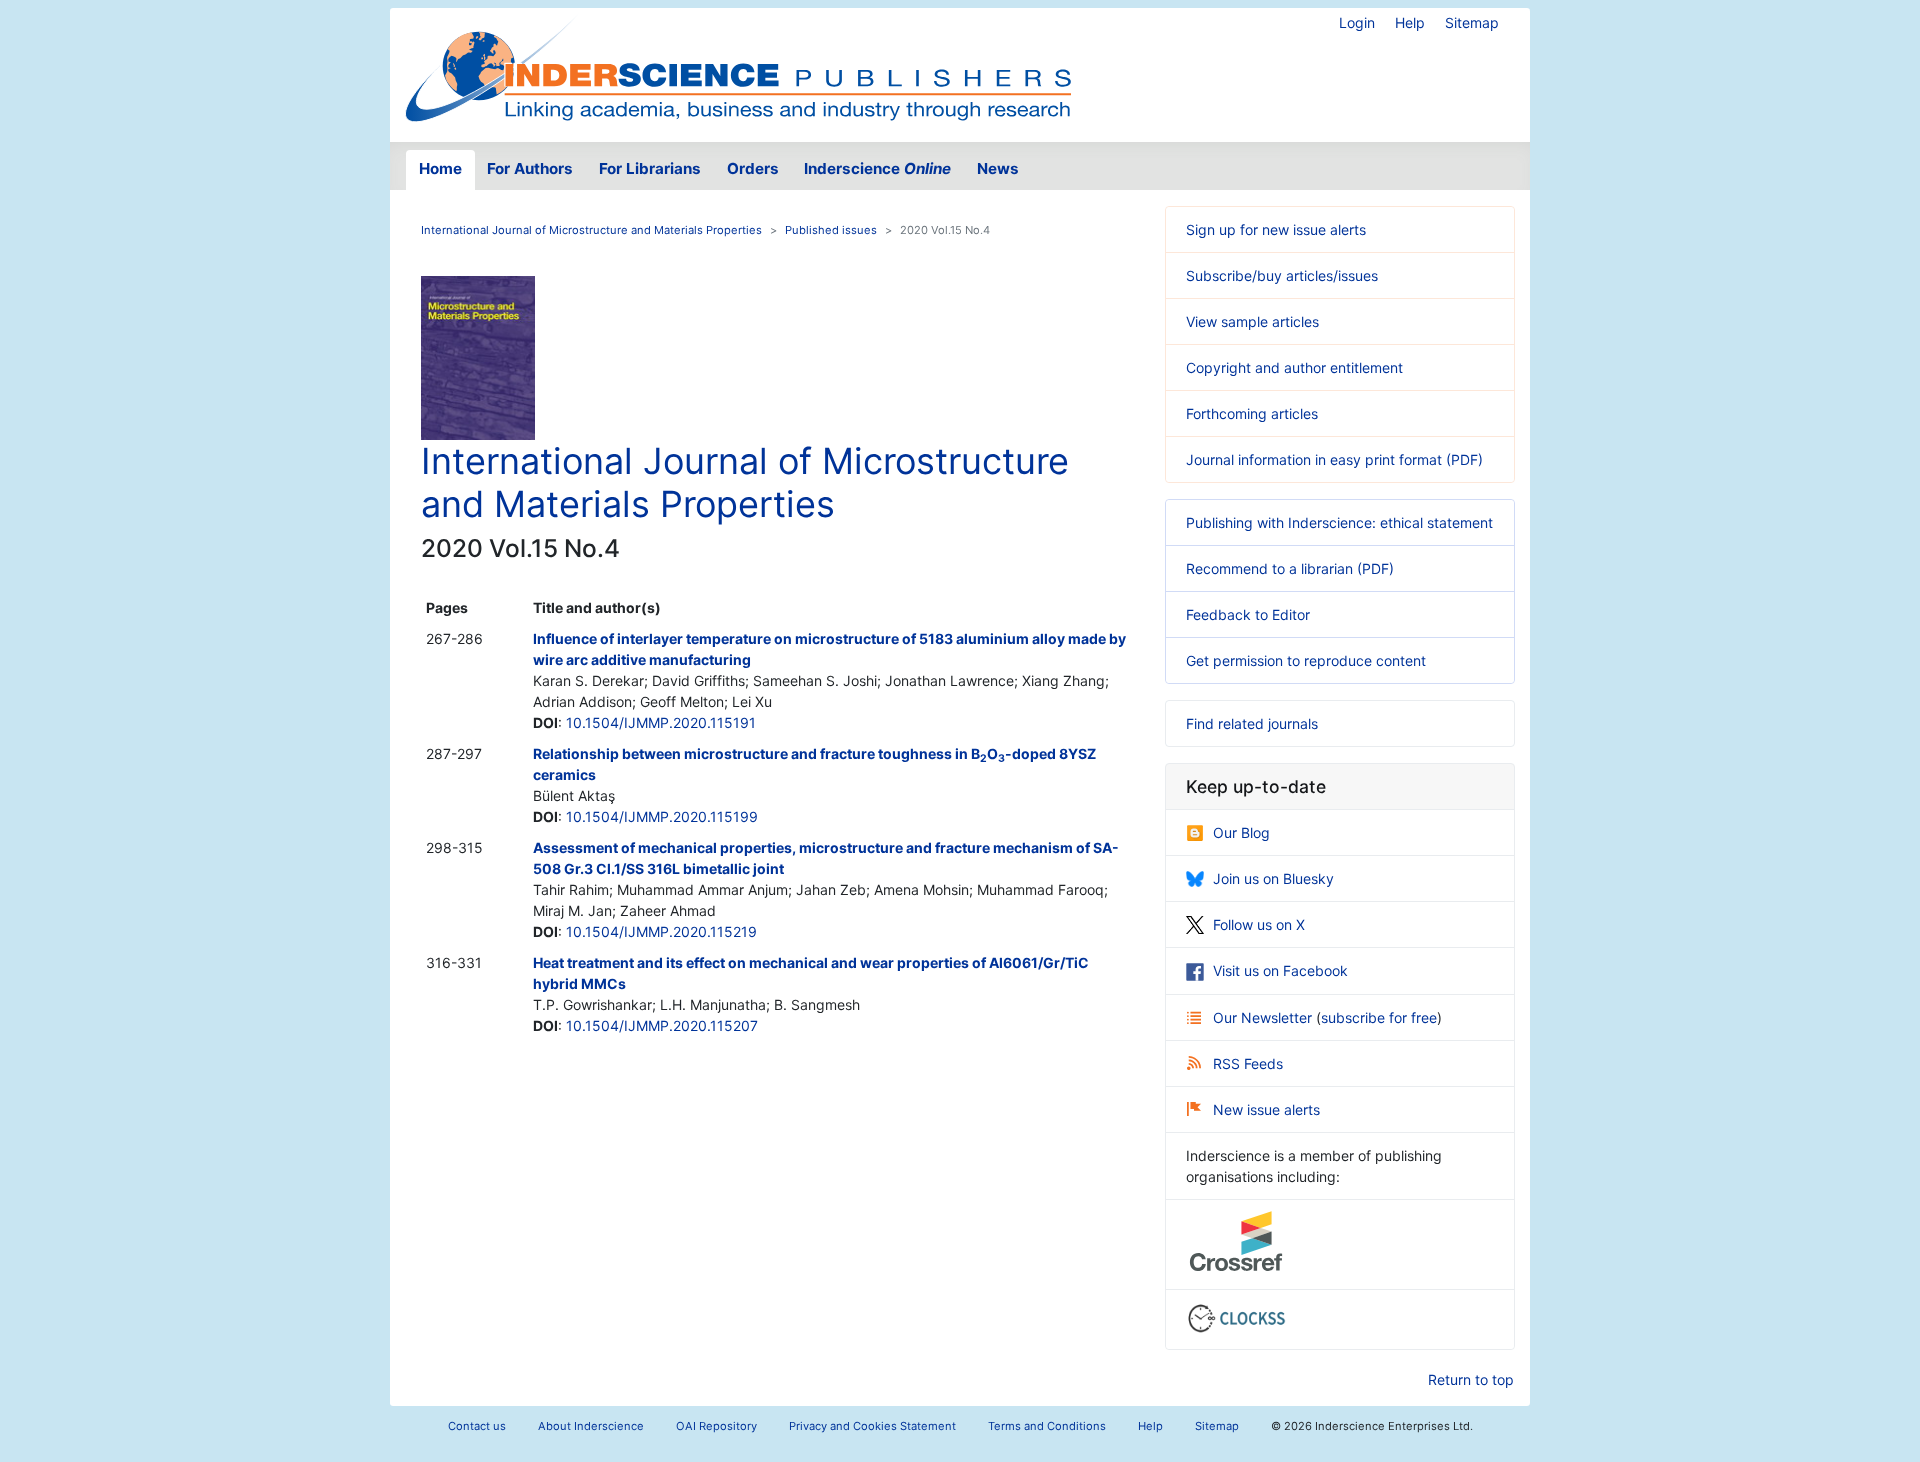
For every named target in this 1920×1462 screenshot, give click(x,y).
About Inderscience (591, 1426)
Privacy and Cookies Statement (872, 1426)
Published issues (831, 230)
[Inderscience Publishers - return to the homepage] (738, 67)
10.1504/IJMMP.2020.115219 (661, 931)
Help (1410, 22)
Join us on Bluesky (1273, 878)
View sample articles (1252, 321)
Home (440, 168)
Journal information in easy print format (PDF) (1334, 459)
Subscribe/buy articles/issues (1282, 275)
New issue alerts (1266, 1109)
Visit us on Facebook (1280, 970)
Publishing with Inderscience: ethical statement (1339, 522)
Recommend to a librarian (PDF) (1290, 568)
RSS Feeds (1248, 1063)
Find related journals (1252, 723)
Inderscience (877, 168)
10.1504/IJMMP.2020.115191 (661, 722)
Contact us (477, 1426)
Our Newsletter (1264, 1017)
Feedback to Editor (1248, 614)
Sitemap (1472, 22)
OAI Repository (716, 1426)
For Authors (530, 168)
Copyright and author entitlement (1294, 367)
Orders (753, 168)
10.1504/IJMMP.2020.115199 (662, 816)
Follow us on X (1259, 924)
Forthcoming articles (1252, 413)
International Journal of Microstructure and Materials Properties (591, 230)
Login (1357, 22)
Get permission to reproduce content (1306, 660)
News (998, 168)
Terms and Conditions (1047, 1426)
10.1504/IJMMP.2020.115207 (662, 1025)
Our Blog (1241, 832)
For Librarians (650, 168)
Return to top (1471, 1379)
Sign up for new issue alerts (1276, 229)
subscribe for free (1379, 1017)
